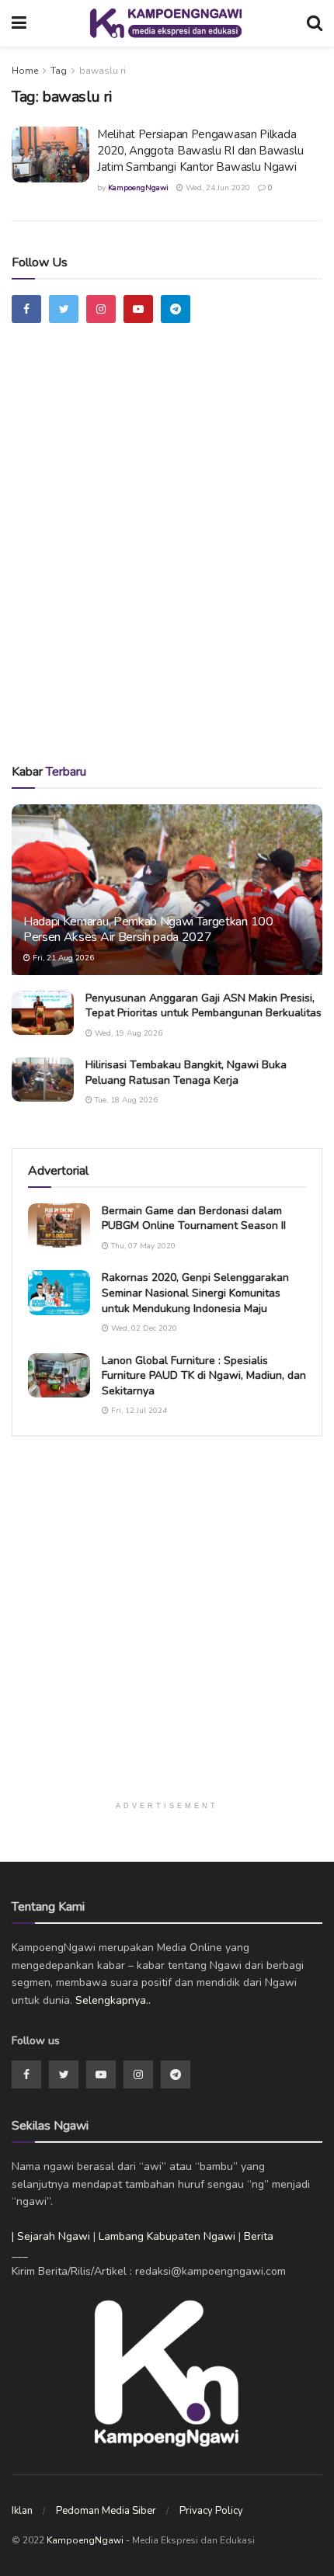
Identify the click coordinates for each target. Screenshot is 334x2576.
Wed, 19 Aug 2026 (127, 1033)
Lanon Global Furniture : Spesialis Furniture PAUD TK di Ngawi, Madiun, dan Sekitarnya (204, 1376)
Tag (59, 71)
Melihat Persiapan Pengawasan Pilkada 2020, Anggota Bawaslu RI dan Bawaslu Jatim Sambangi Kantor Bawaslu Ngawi (200, 151)
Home (25, 71)
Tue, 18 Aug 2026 (125, 1100)
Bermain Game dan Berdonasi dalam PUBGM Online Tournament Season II (194, 1219)
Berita (259, 2236)
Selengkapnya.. (113, 2000)
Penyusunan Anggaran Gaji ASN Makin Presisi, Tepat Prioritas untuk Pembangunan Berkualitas (204, 1006)
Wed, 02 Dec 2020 (143, 1328)
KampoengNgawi (138, 188)
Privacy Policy (211, 2511)
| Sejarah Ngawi (51, 2236)
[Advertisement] (167, 561)
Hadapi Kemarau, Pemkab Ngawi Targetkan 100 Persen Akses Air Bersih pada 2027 (148, 930)
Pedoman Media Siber (106, 2511)
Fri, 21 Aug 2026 (62, 958)
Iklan (22, 2511)
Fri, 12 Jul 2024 (138, 1411)
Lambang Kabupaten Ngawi (167, 2236)
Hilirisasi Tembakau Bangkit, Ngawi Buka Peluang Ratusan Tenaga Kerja (186, 1073)
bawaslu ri (103, 71)
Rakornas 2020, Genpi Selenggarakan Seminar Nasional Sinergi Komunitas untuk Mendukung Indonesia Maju (195, 1293)
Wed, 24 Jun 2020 (217, 188)
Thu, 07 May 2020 (142, 1246)
